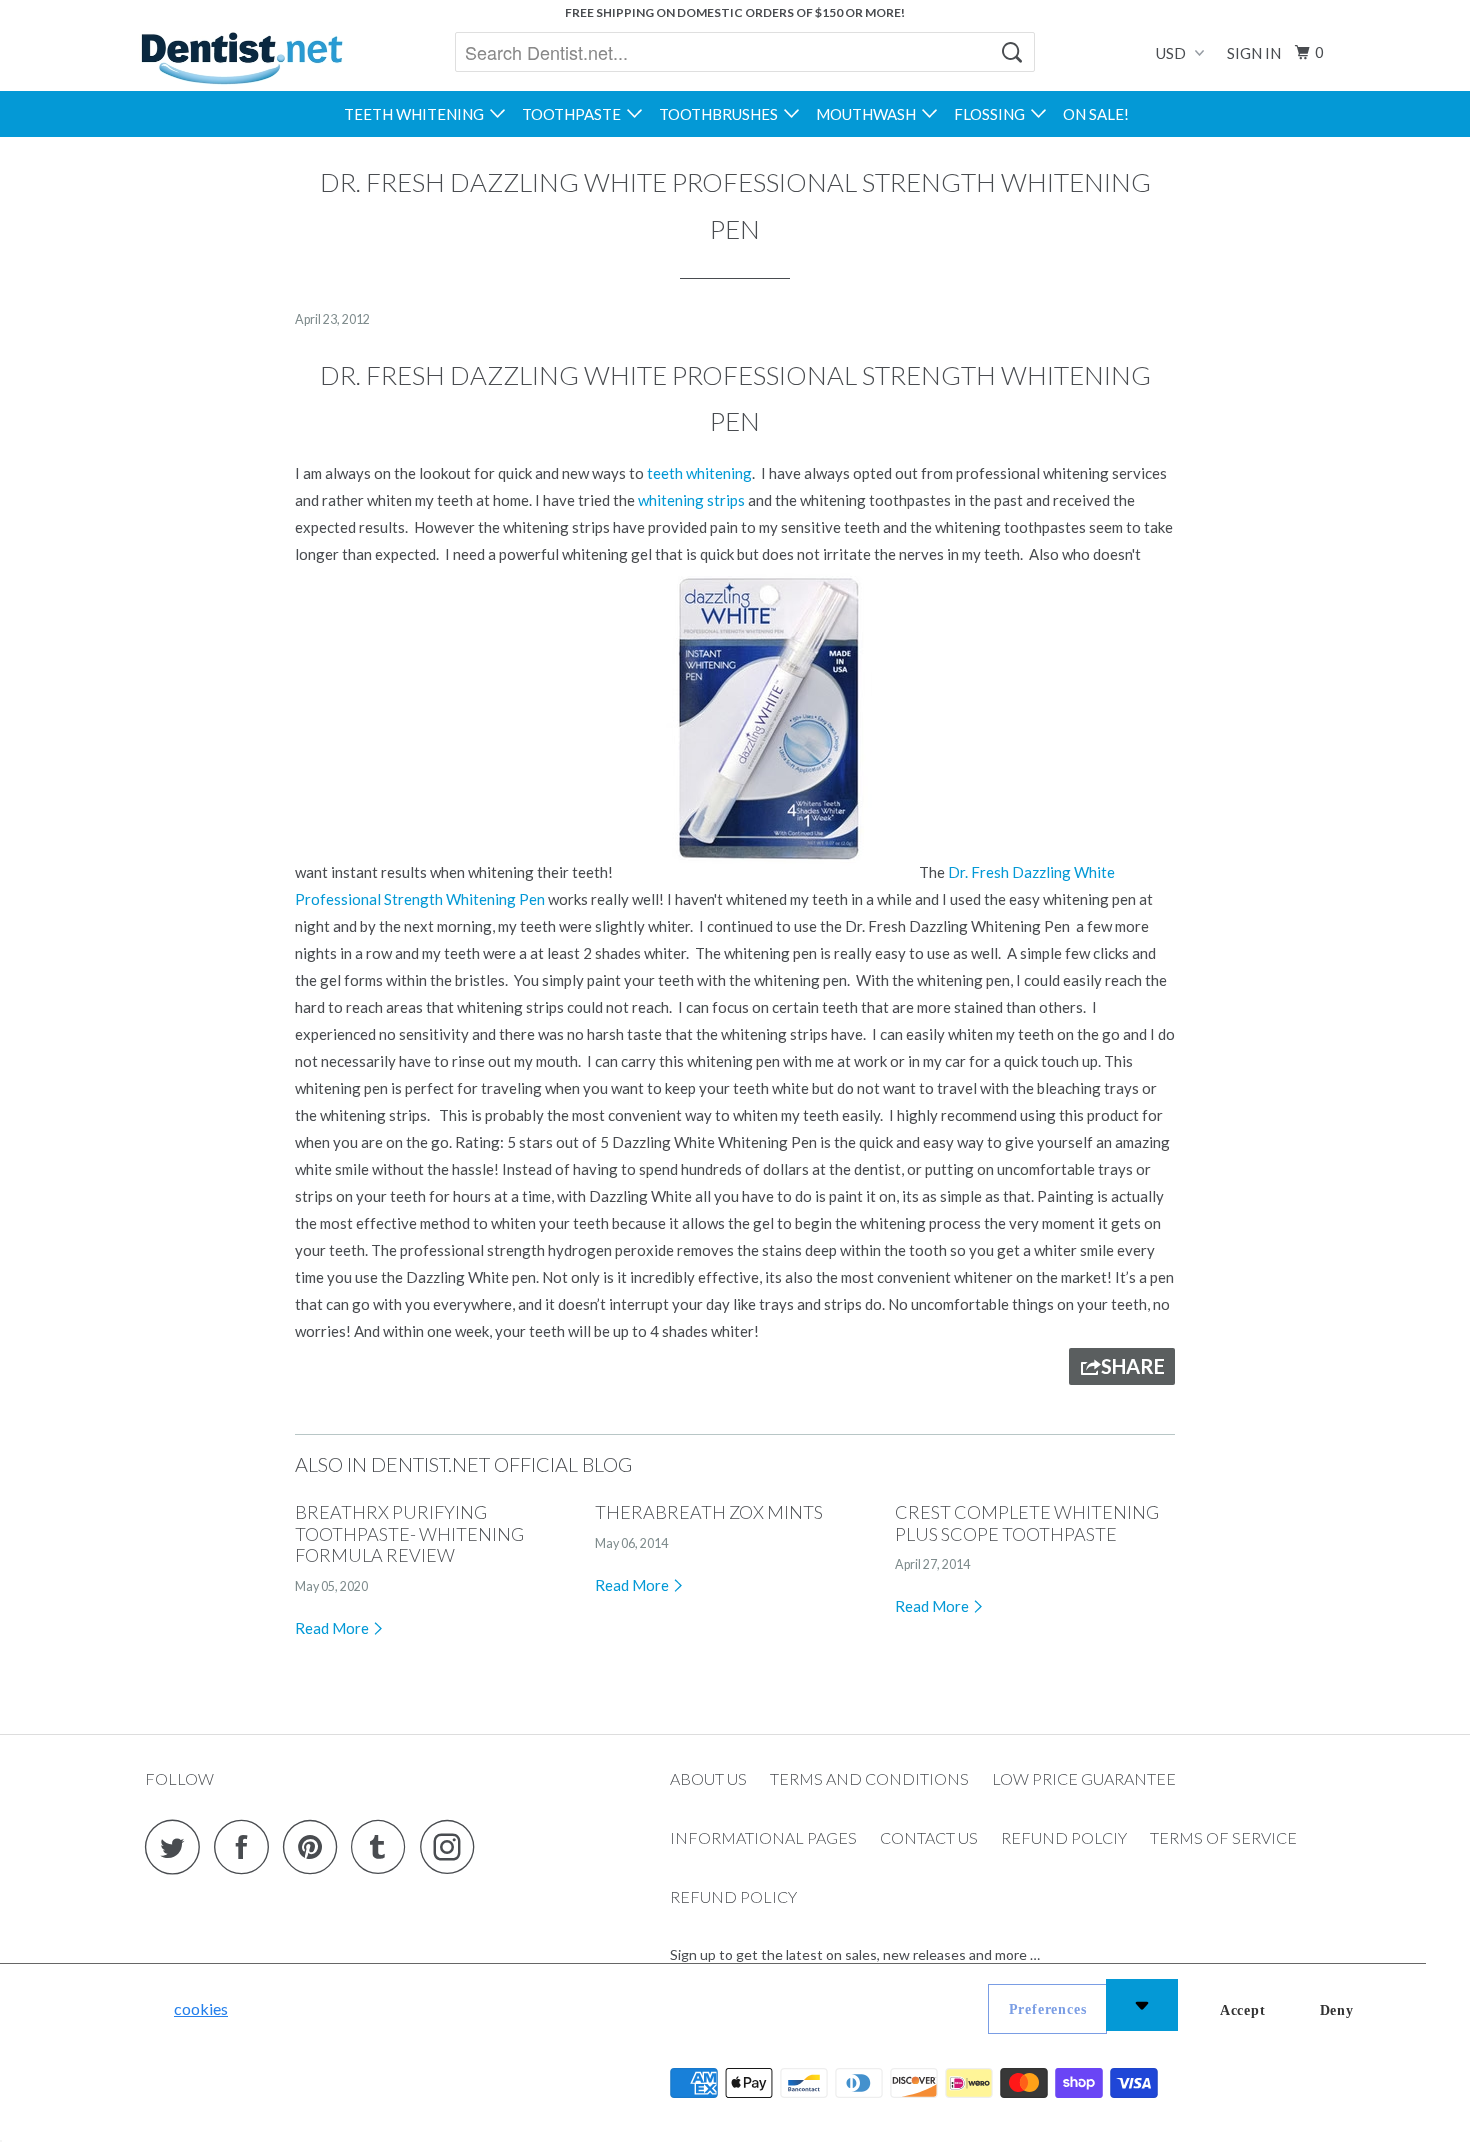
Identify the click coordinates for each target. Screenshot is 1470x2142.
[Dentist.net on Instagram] (453, 1846)
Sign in (1254, 53)
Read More (333, 1628)
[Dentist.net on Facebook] (247, 1846)
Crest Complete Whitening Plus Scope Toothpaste (1027, 1523)
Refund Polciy (1064, 1837)
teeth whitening (699, 473)
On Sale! (1096, 114)
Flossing (992, 114)
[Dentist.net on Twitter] (178, 1846)
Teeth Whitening (417, 114)
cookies (201, 2008)
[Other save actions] (1142, 2005)
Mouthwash (869, 114)
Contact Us (929, 1837)
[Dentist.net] (241, 58)
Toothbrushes (721, 114)
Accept (1243, 2010)
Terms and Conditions (869, 1778)
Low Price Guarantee (1084, 1778)
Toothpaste (574, 114)
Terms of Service (1223, 1837)
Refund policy (733, 1896)
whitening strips (691, 500)
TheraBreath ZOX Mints (709, 1512)
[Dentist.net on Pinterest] (315, 1846)
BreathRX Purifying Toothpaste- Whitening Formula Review (409, 1533)
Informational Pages (763, 1837)
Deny (1337, 2010)
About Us (708, 1778)
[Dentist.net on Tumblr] (384, 1846)
